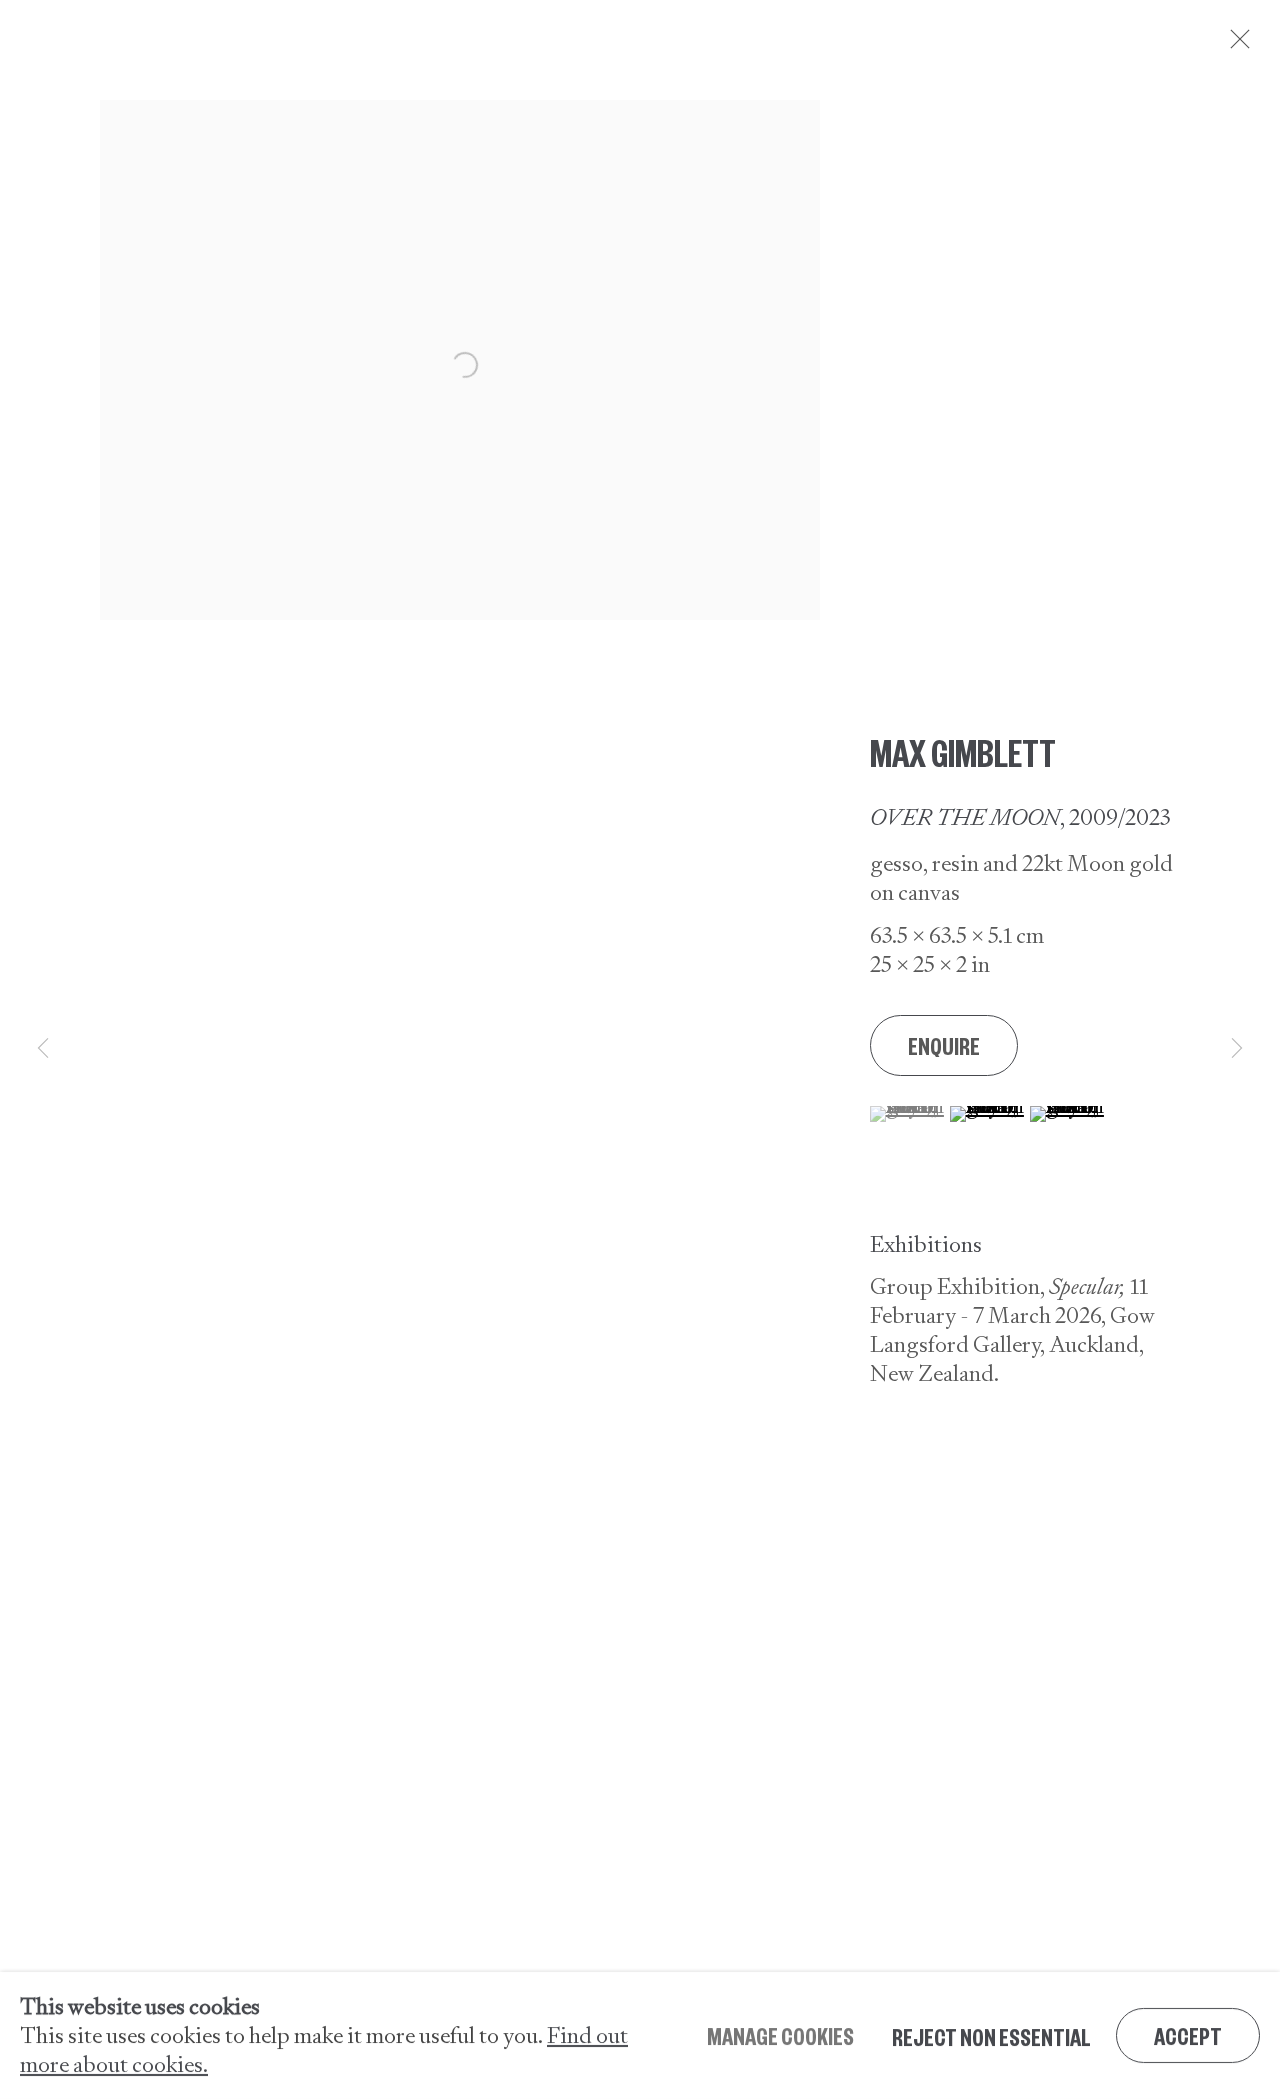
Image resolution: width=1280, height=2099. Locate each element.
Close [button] (1235, 45)
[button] (907, 1114)
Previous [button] (43, 1049)
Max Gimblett (963, 751)
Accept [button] (1188, 2035)
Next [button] (1237, 1049)
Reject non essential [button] (991, 2036)
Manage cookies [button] (780, 2035)
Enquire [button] (944, 1045)
